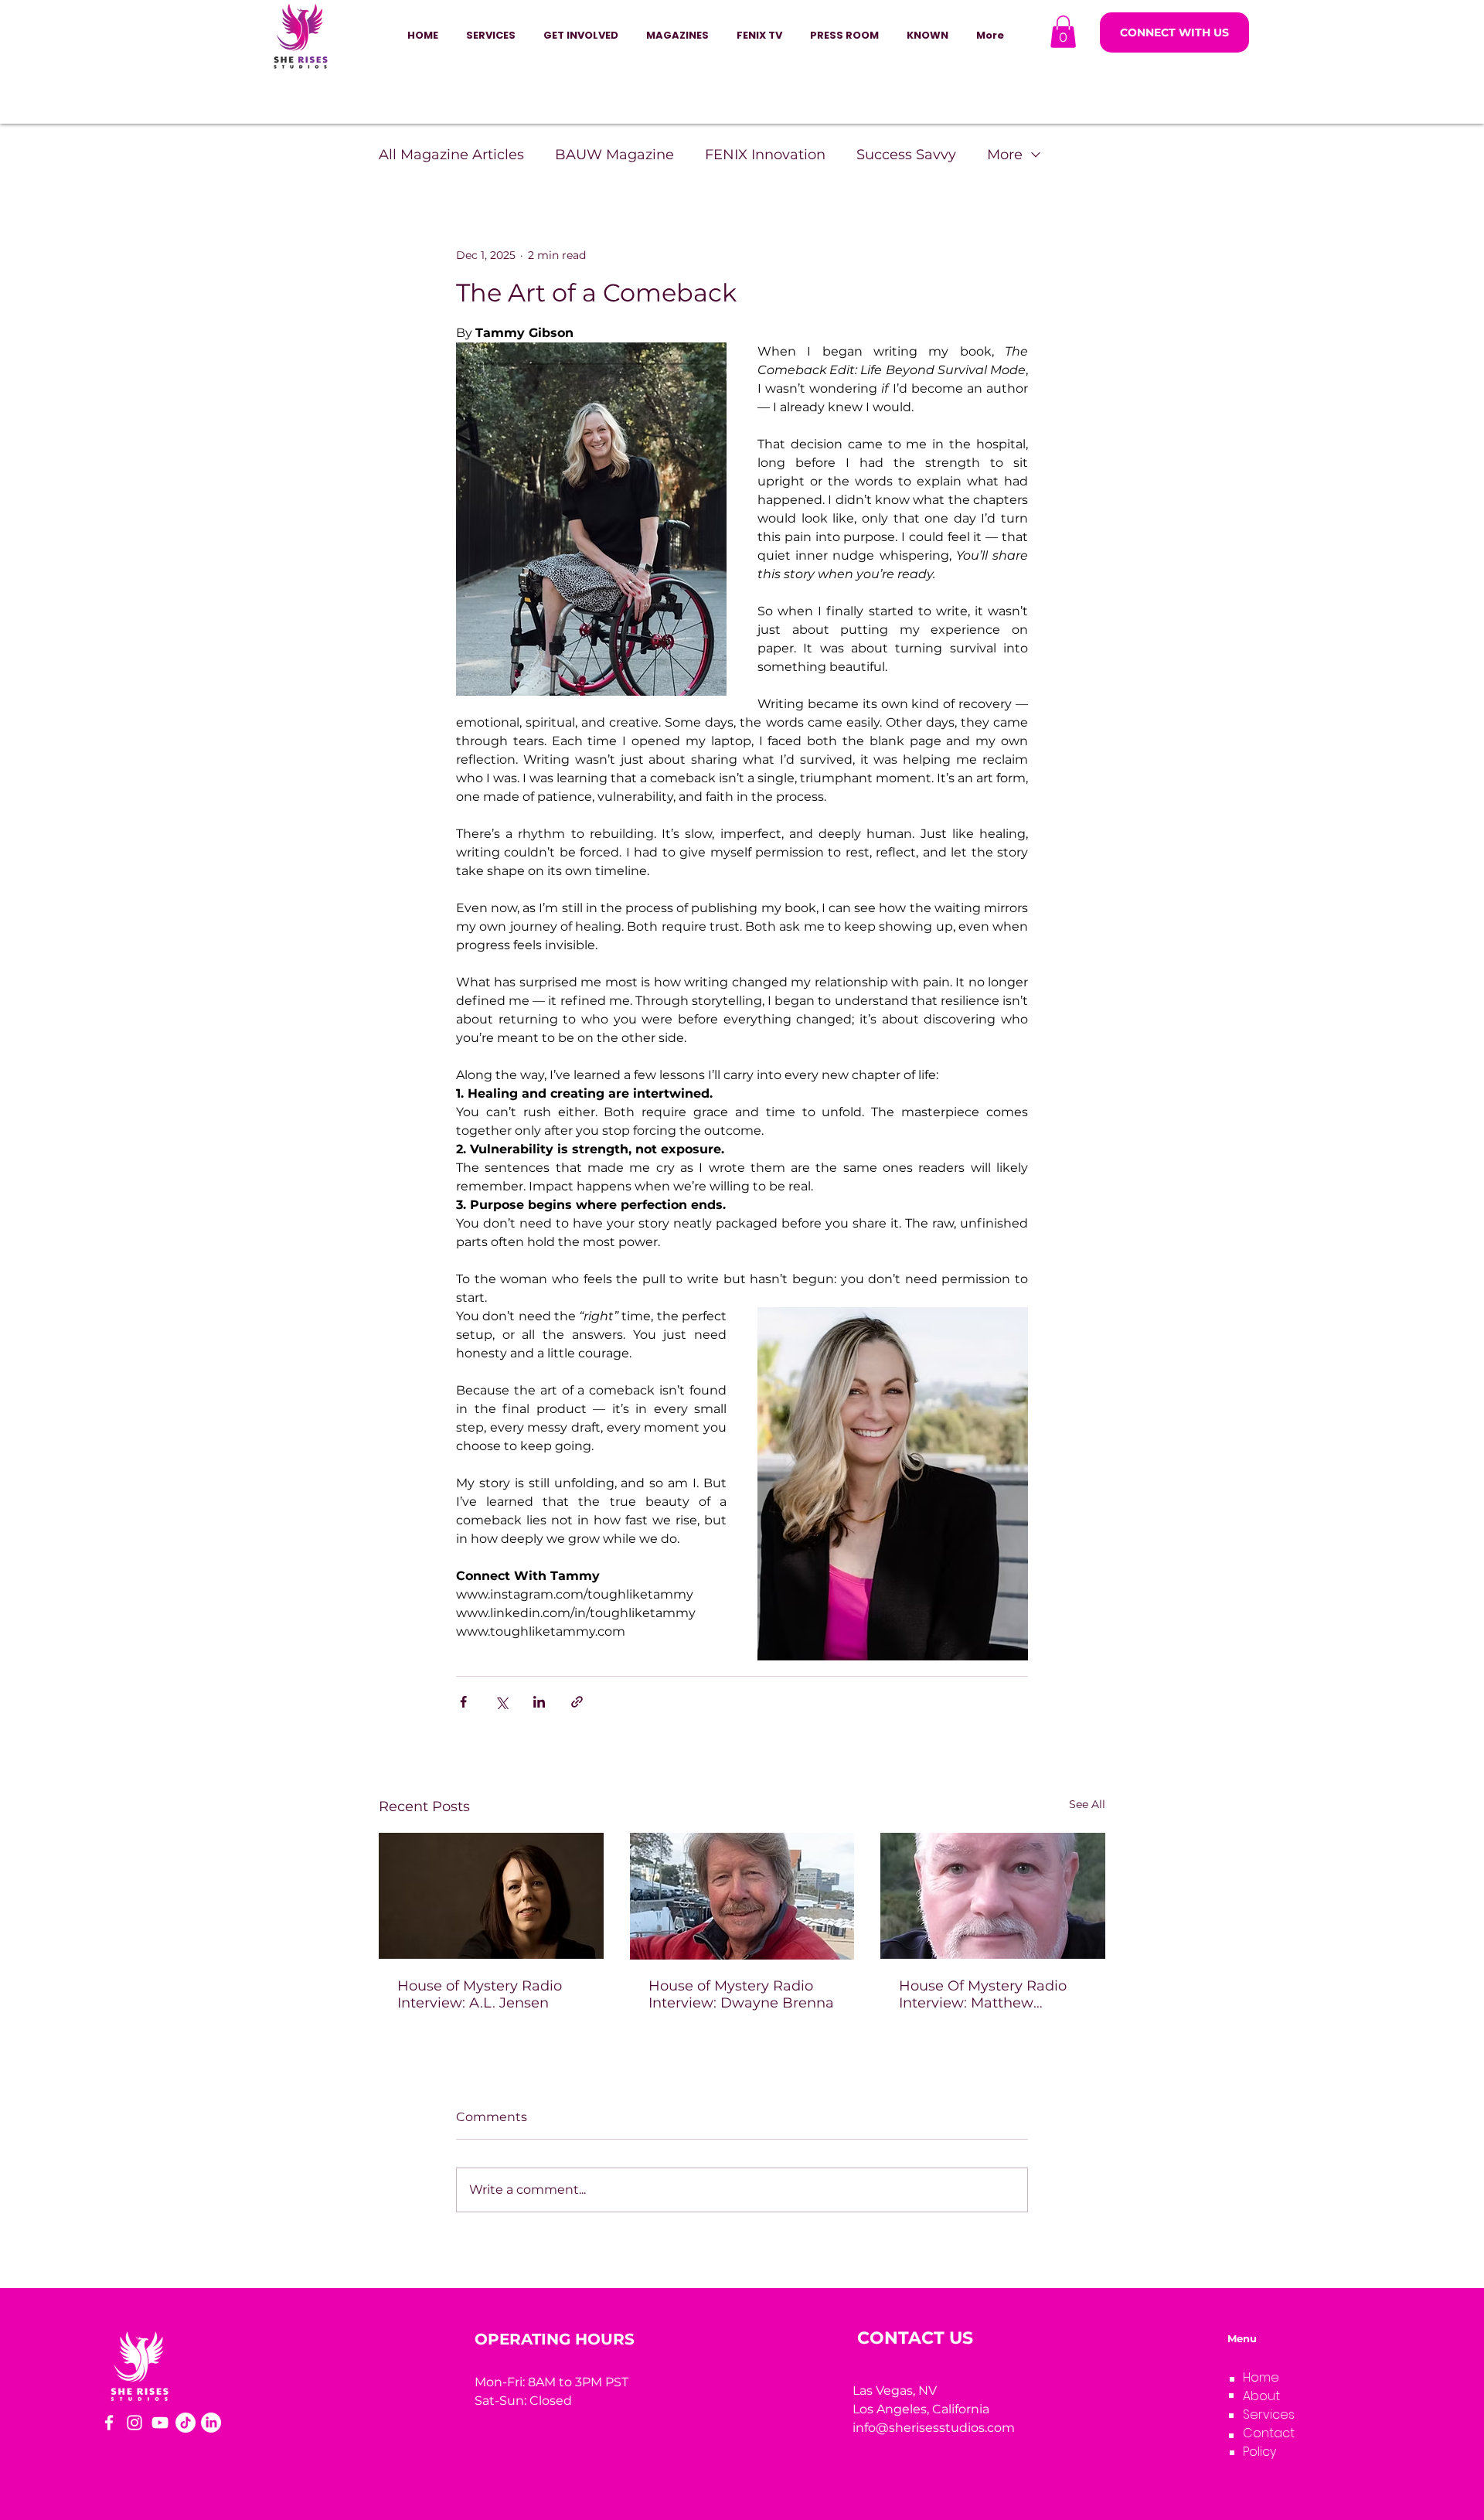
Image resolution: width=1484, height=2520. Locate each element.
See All (1087, 1804)
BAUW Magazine (614, 155)
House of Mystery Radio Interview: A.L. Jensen (480, 1994)
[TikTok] (185, 2423)
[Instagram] (134, 2423)
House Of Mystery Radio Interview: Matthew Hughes (983, 1994)
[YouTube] (160, 2423)
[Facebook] (109, 2423)
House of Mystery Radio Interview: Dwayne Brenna (741, 1994)
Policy (1259, 2452)
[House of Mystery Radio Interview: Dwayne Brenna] (742, 1896)
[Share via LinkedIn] (539, 1702)
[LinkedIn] (211, 2423)
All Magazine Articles (451, 155)
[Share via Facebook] (463, 1702)
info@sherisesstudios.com (934, 2428)
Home (1261, 2377)
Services (1269, 2414)
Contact (1269, 2433)
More (1005, 155)
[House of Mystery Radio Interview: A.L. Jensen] (491, 1896)
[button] (581, 36)
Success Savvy (906, 155)
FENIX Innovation (765, 155)
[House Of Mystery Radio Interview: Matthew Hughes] (993, 1896)
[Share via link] (577, 1702)
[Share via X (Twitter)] (501, 1702)
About (1261, 2396)
